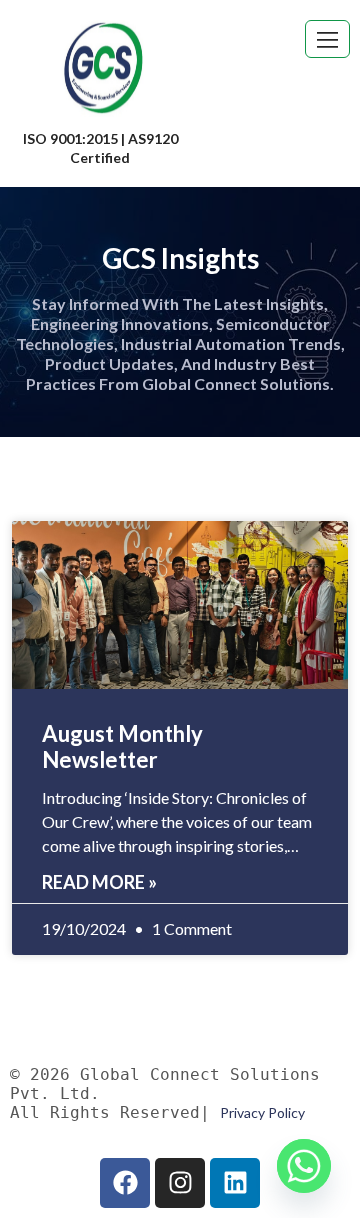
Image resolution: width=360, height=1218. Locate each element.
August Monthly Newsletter (122, 746)
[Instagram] (180, 1183)
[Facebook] (125, 1183)
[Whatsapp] (304, 1166)
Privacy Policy (262, 1112)
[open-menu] (327, 39)
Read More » (99, 882)
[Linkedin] (235, 1183)
